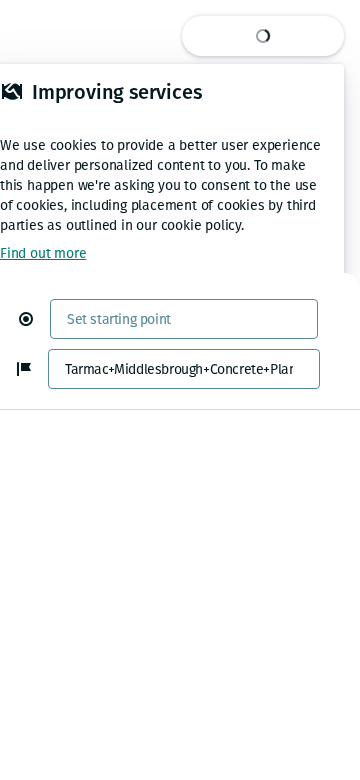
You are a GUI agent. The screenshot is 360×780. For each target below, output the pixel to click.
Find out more (43, 253)
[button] (34, 319)
